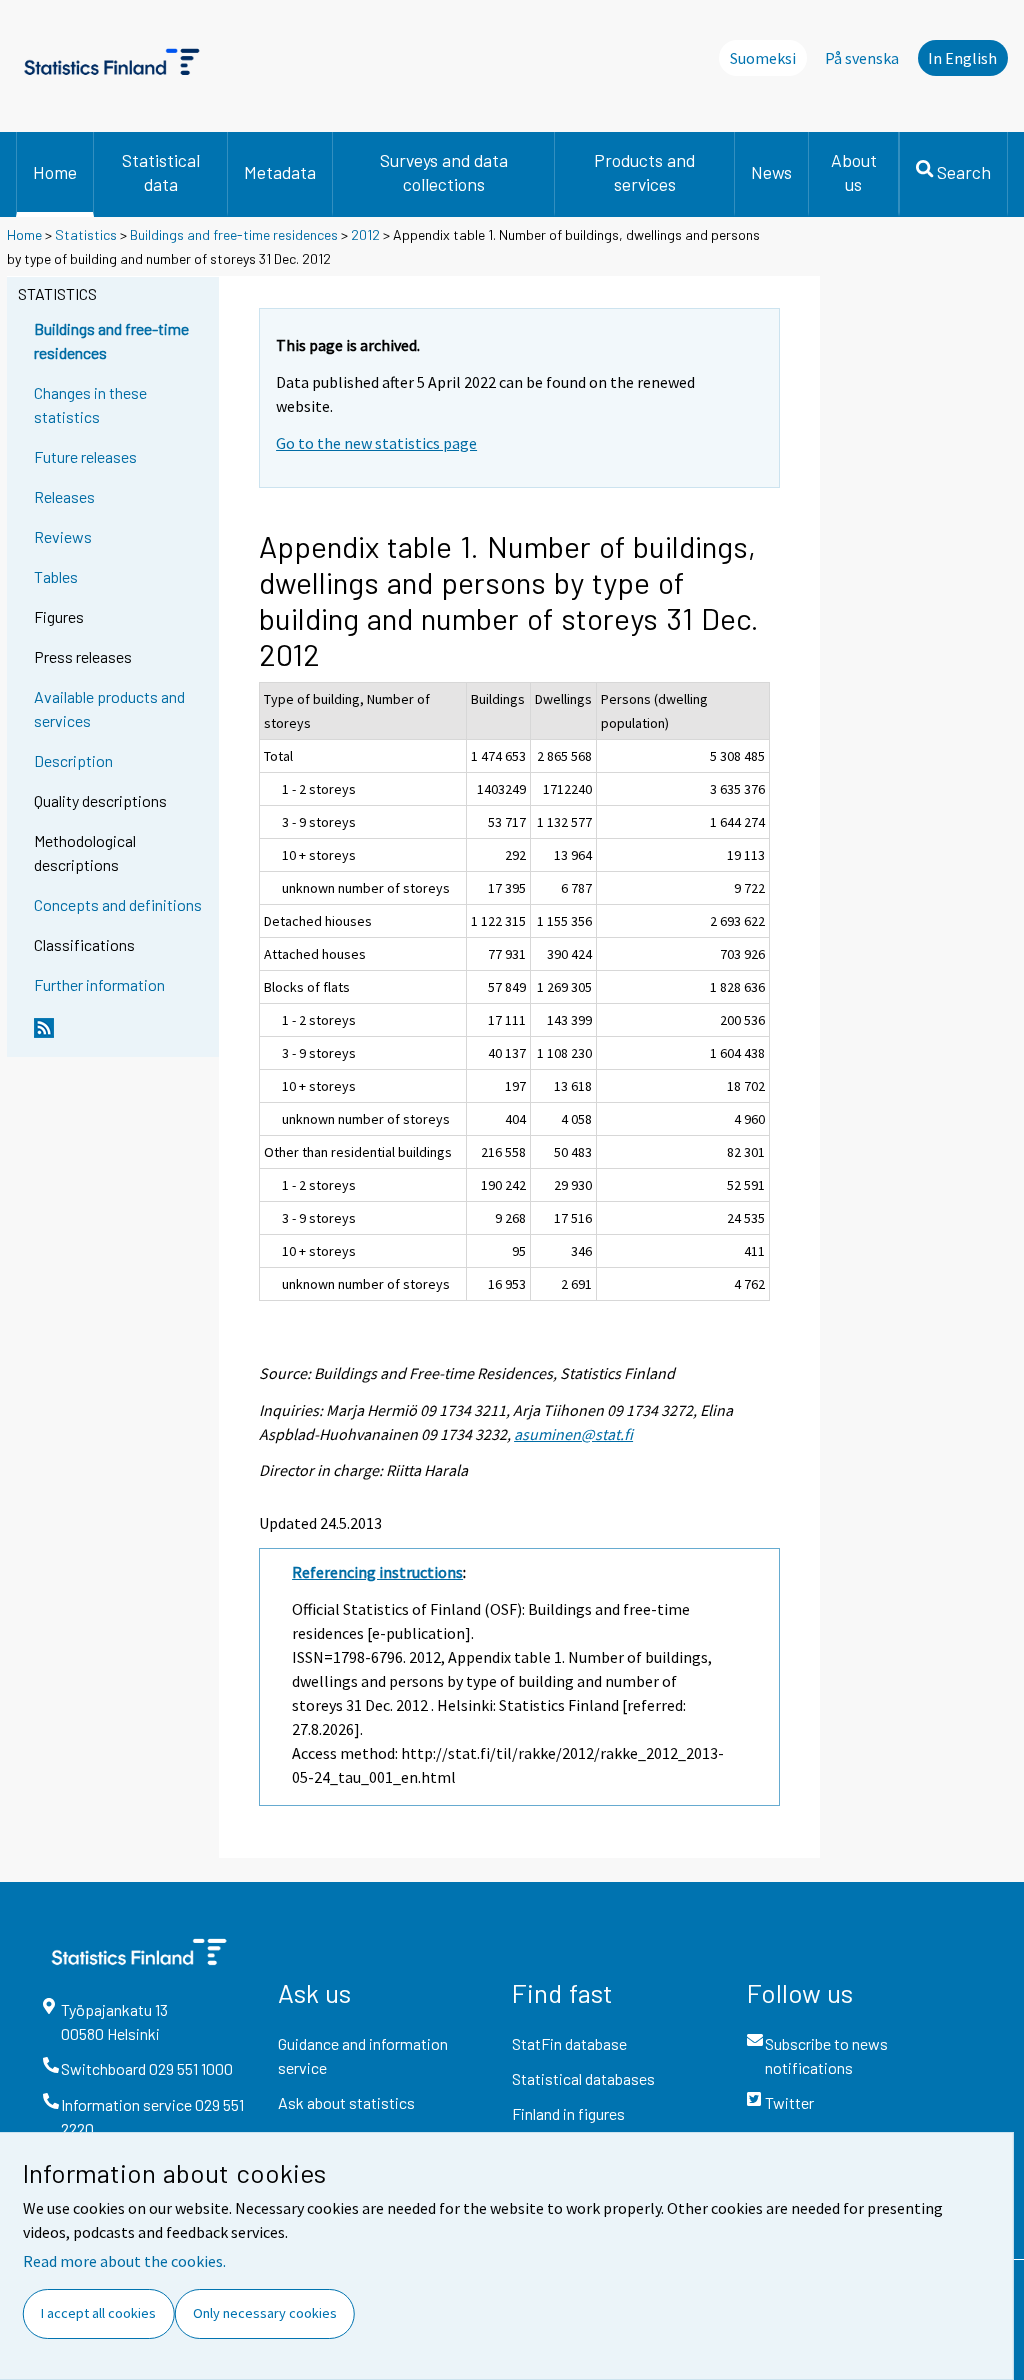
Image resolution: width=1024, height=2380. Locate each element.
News (771, 172)
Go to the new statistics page (376, 443)
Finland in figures (568, 2113)
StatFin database (569, 2043)
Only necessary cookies (265, 2313)
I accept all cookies (98, 2313)
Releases (64, 496)
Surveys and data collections (444, 172)
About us (854, 172)
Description (73, 760)
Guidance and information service (363, 2055)
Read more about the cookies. (124, 2261)
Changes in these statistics (90, 404)
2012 (365, 234)
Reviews (63, 536)
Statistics (86, 234)
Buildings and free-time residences (234, 234)
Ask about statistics (346, 2102)
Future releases (85, 456)
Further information (99, 984)
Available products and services (109, 708)
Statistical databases (583, 2078)
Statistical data (161, 172)
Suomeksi (763, 58)
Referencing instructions (377, 1572)
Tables (56, 576)
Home (55, 172)
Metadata (280, 172)
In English (962, 58)
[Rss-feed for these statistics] (122, 1036)
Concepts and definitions (118, 904)
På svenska (862, 58)
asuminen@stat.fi (573, 1434)
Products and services (644, 172)
